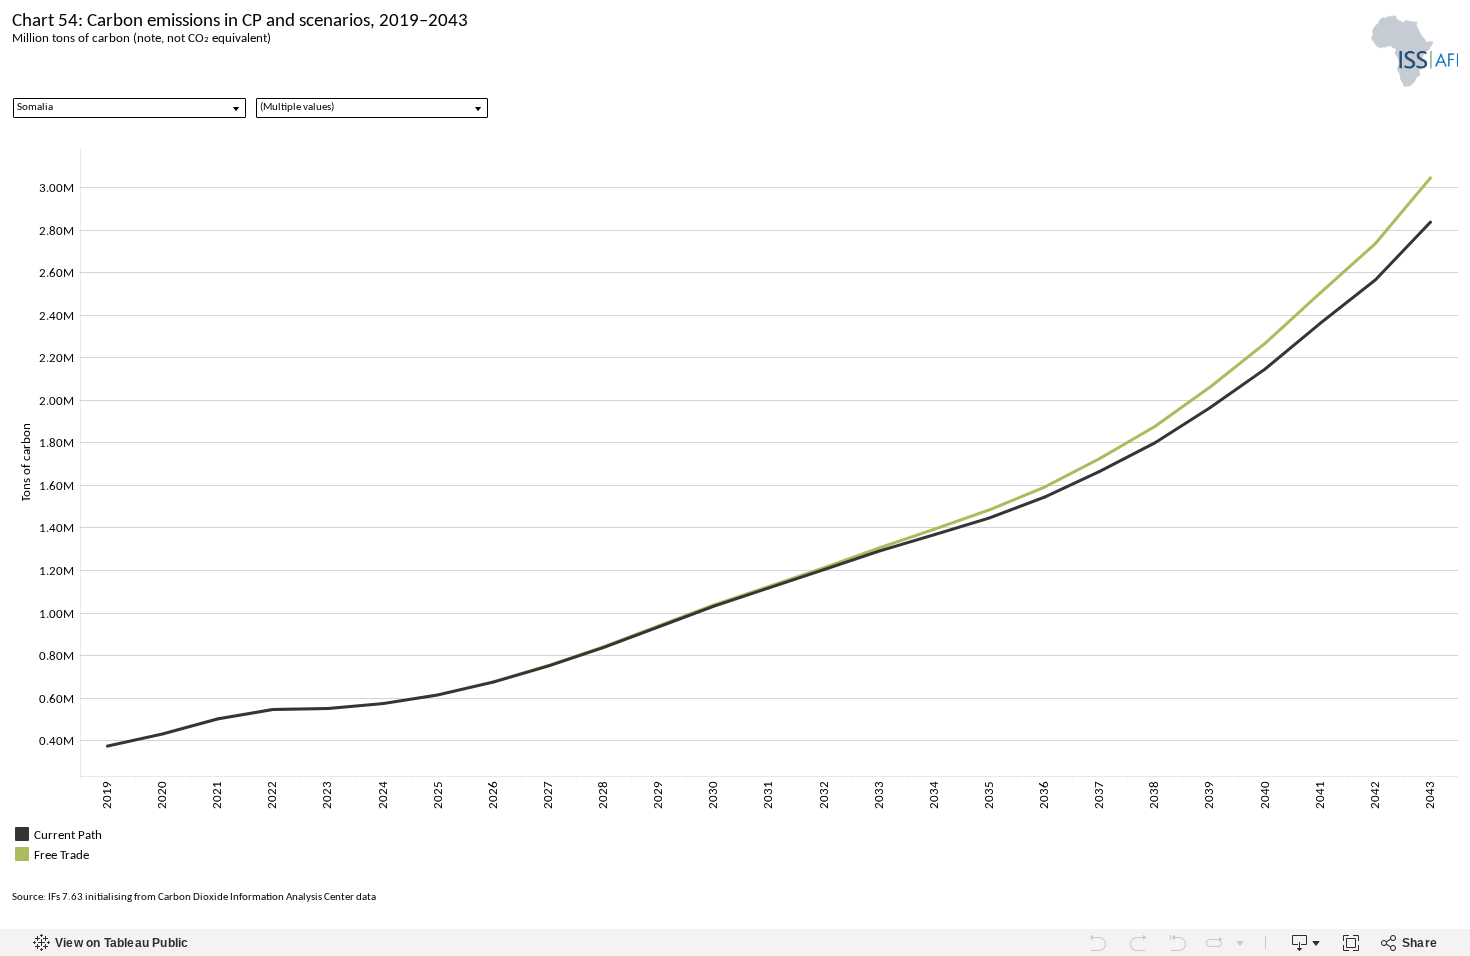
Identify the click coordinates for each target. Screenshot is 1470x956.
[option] (735, 834)
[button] (1450, 832)
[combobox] (129, 108)
